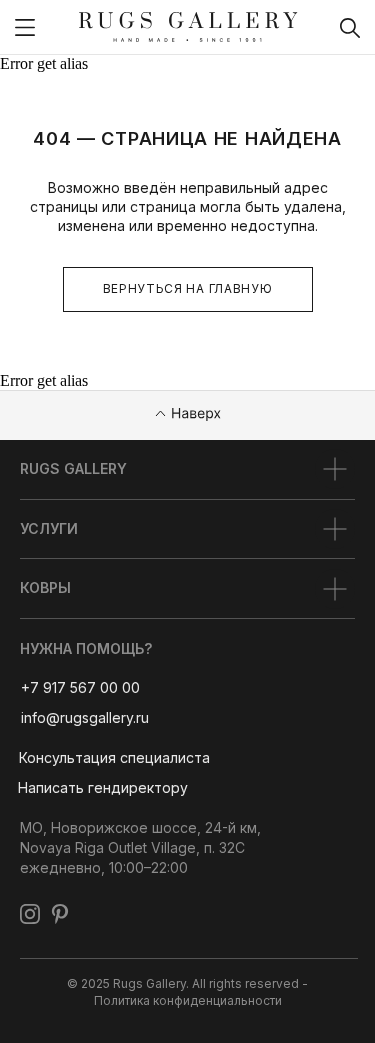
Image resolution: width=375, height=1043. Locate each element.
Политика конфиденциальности (188, 1000)
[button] (114, 758)
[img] (25, 27)
